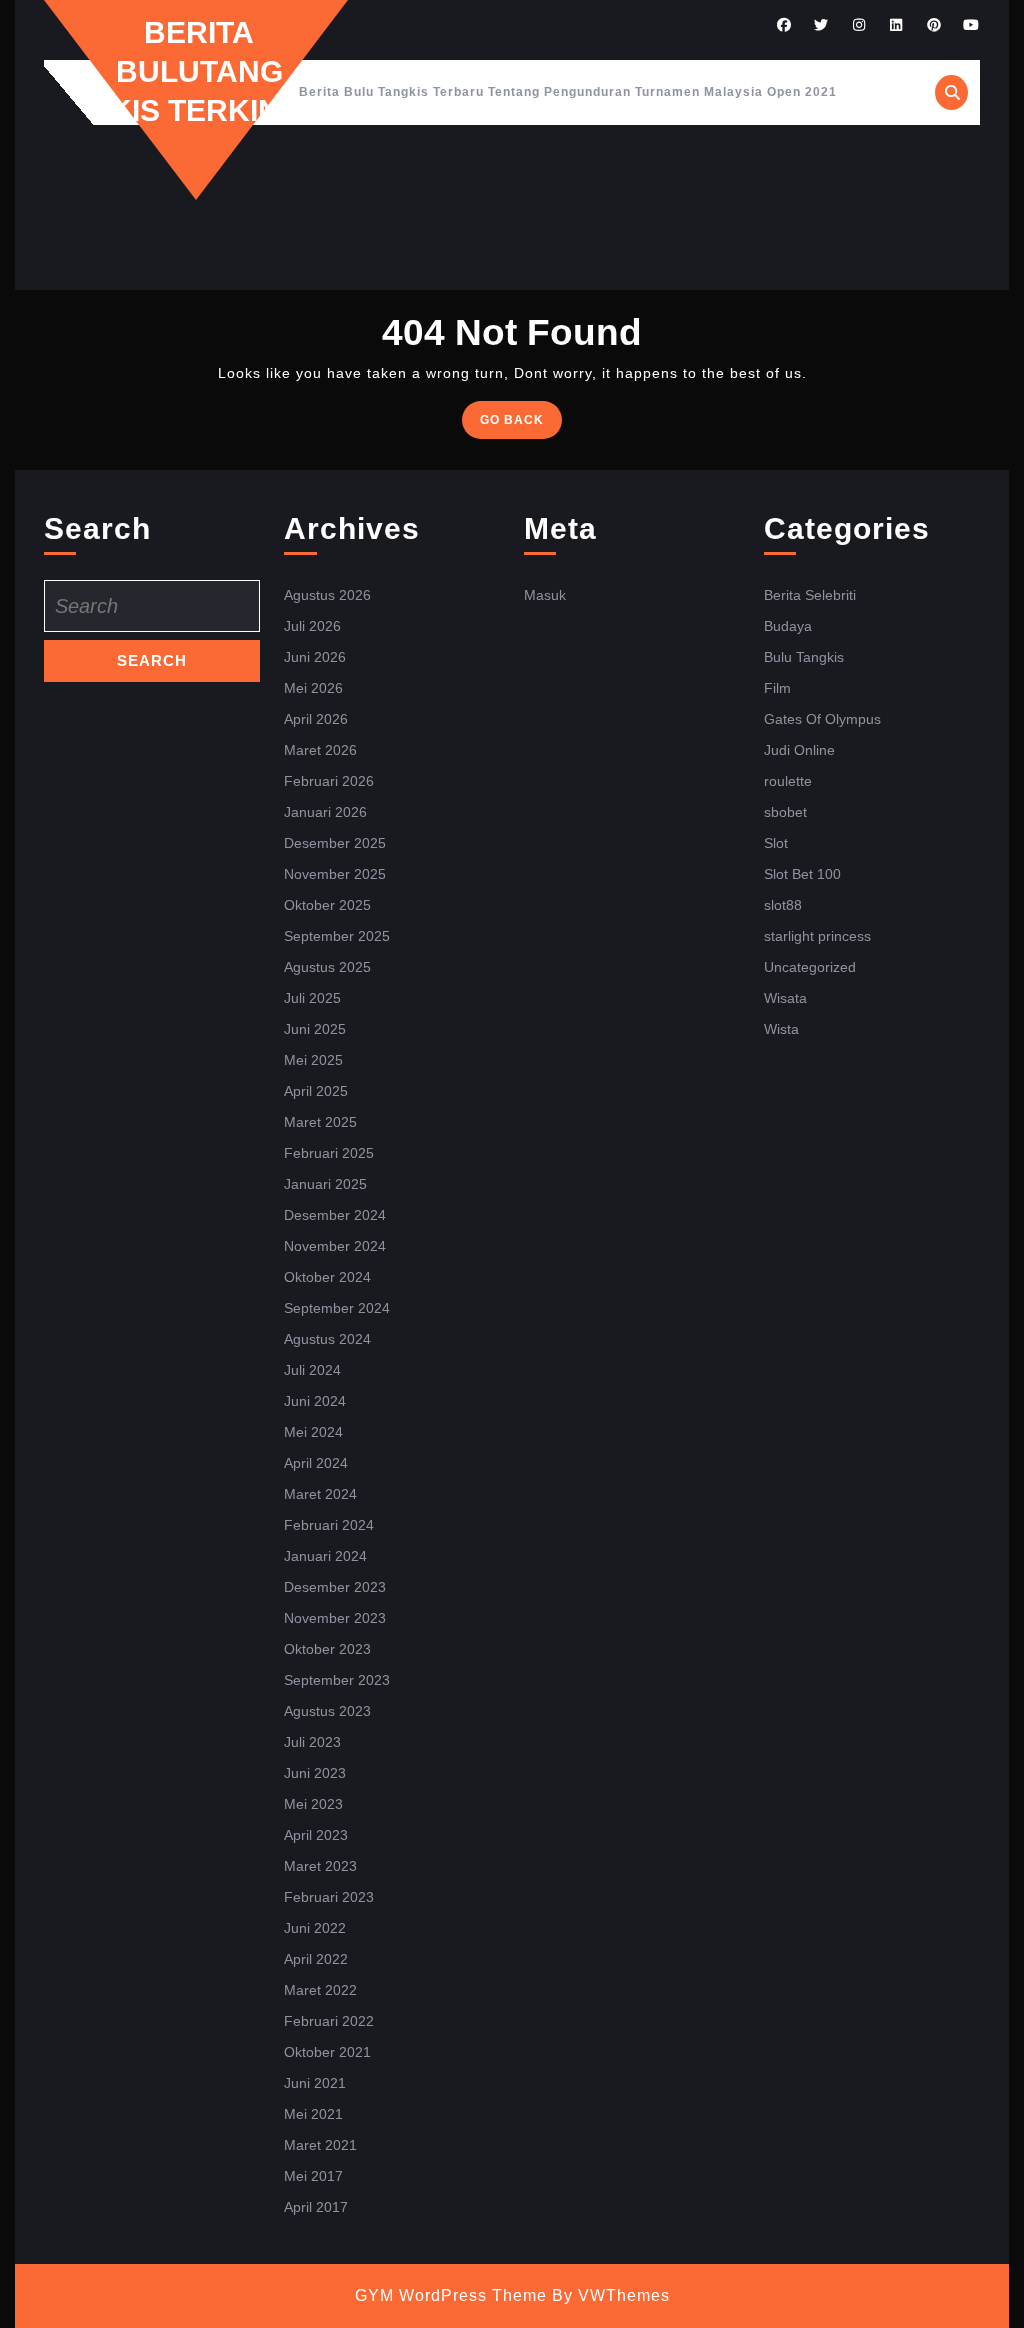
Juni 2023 (315, 1773)
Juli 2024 (312, 1370)
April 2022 (316, 1959)
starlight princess (817, 936)
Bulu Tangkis (804, 657)
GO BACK (521, 424)
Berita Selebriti (810, 595)
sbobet (785, 812)
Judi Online (799, 750)
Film (777, 688)
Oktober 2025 (327, 905)
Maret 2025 (320, 1122)
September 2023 (337, 1680)
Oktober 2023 (327, 1649)
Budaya (788, 626)
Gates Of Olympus (822, 719)
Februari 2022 (329, 2021)
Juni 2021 (315, 2083)
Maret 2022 (320, 1990)
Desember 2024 (335, 1215)
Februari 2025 (329, 1153)
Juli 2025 (312, 998)
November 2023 (335, 1618)
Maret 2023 (320, 1866)
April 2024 (316, 1463)
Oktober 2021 (327, 2052)
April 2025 (316, 1091)
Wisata (785, 998)
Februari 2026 (329, 781)
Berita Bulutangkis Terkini (199, 71)
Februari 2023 (329, 1897)
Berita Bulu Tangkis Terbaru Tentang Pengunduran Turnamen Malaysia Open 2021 (568, 92)
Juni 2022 (315, 1928)
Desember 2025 (335, 843)
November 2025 (335, 874)
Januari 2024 (325, 1556)
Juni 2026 (315, 657)
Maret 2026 (320, 750)
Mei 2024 (313, 1432)
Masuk (545, 595)
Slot (776, 843)
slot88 (783, 905)
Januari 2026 (325, 812)
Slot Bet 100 (802, 874)
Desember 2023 (335, 1587)
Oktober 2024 (327, 1277)
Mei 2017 (313, 2176)
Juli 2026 (312, 626)
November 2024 (335, 1246)
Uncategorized (810, 967)
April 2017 (316, 2207)
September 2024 (337, 1308)
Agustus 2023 (327, 1711)
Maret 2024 (320, 1494)
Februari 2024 (329, 1525)
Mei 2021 (313, 2114)
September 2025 (337, 936)
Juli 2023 (312, 1742)
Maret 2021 (320, 2145)
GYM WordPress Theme (451, 2295)
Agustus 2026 (327, 595)
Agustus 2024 (327, 1339)
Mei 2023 (313, 1804)
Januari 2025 (325, 1184)
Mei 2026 (313, 688)
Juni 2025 (315, 1029)
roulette (788, 781)
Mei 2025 (313, 1060)
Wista (781, 1029)
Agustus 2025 (327, 967)
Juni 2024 (315, 1401)
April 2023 (316, 1835)
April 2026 (316, 719)
